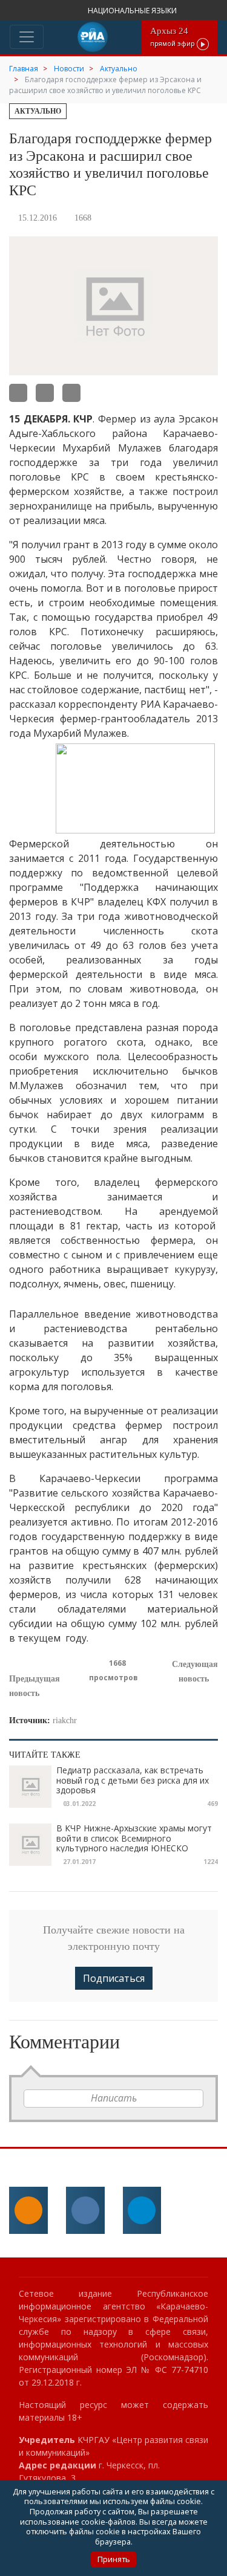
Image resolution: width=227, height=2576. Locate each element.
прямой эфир (173, 37)
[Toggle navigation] (27, 37)
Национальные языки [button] (133, 11)
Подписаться (114, 1978)
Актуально (38, 111)
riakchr (65, 1720)
